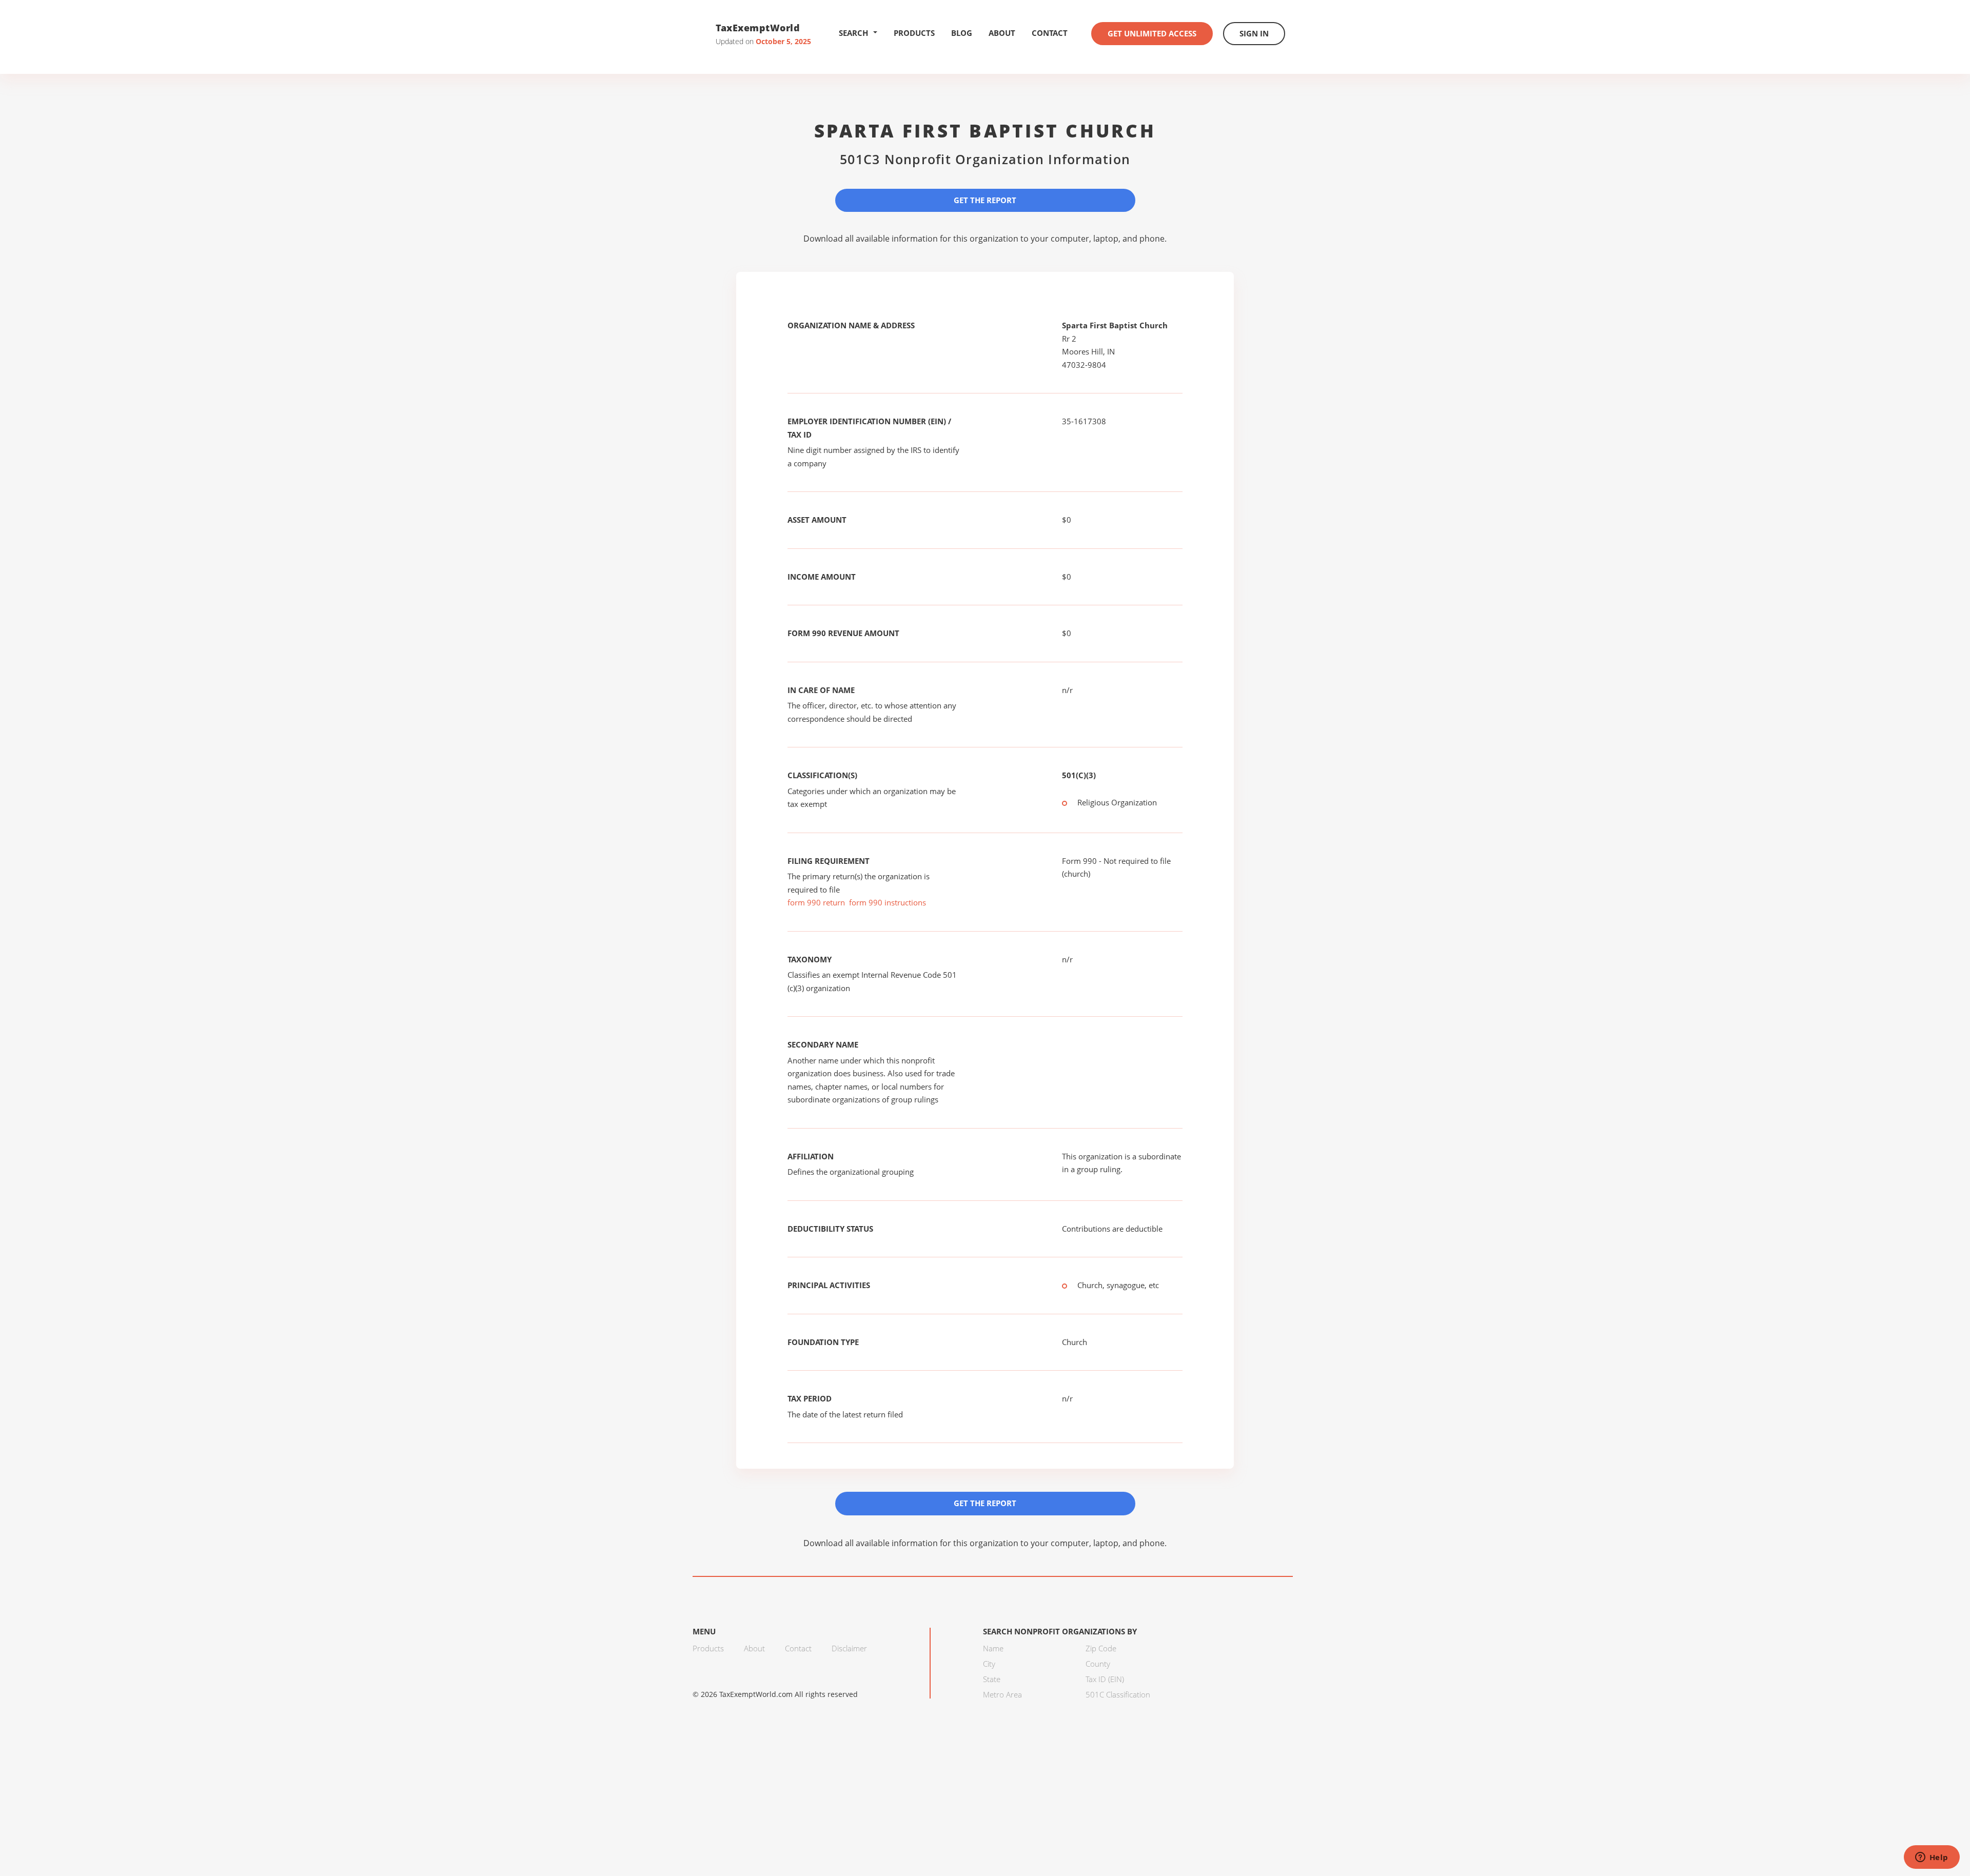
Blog (962, 33)
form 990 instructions (888, 902)
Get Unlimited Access (1152, 33)
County (1098, 1664)
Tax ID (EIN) (1105, 1679)
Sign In (1254, 33)
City (989, 1664)
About (1002, 33)
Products (914, 33)
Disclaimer (849, 1648)
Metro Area (1002, 1694)
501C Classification (1118, 1694)
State (992, 1679)
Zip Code (1101, 1648)
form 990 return (816, 902)
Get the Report (985, 200)
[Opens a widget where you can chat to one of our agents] (1932, 1858)
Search (853, 33)
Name (993, 1648)
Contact (1050, 33)
